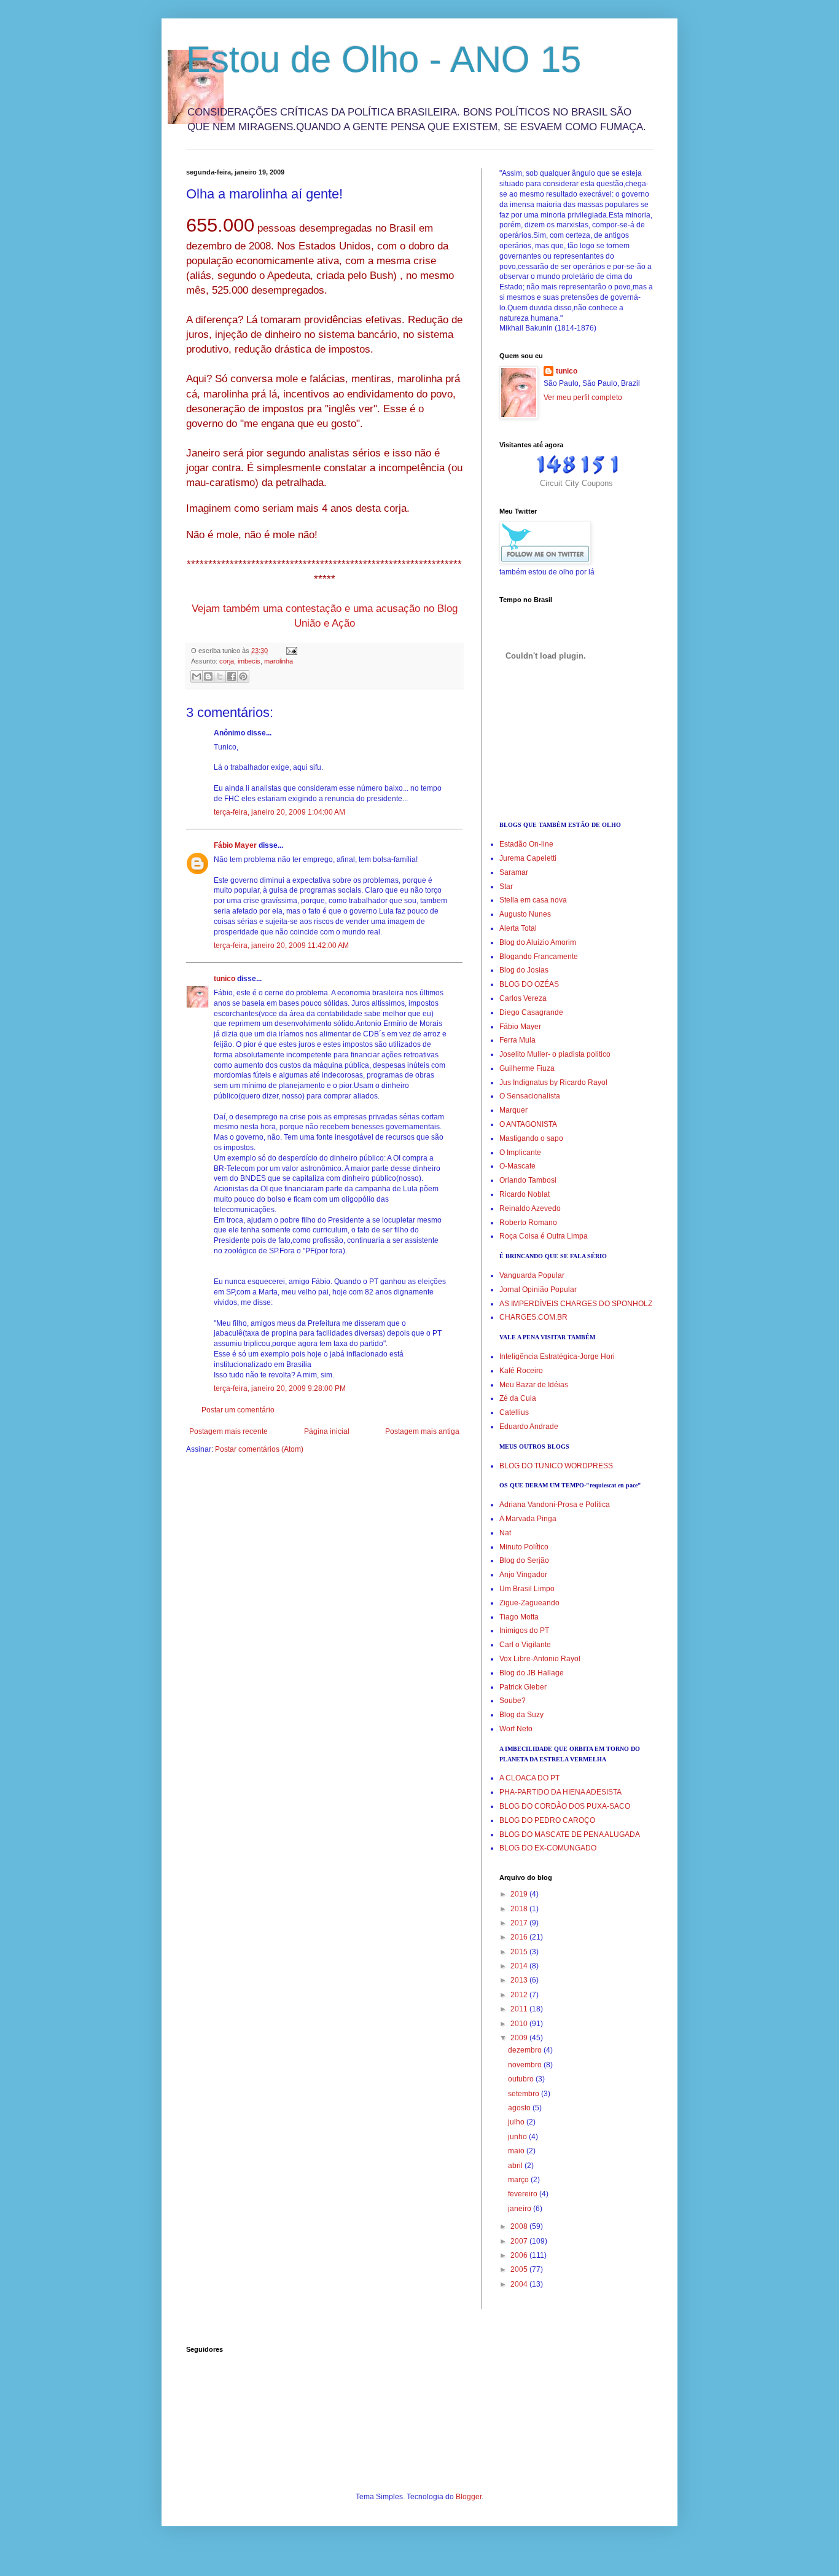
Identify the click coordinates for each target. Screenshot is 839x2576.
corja (227, 661)
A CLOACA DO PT (529, 1778)
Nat (505, 1533)
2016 (520, 1937)
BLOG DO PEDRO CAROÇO (547, 1820)
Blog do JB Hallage (532, 1673)
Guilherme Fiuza (527, 1068)
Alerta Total (518, 928)
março (519, 2180)
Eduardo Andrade (529, 1427)
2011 (520, 2009)
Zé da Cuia (518, 1398)
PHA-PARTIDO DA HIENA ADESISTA (560, 1792)
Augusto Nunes (525, 914)
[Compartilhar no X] (220, 676)
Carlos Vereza (523, 998)
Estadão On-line (526, 844)
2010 (520, 2024)
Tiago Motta (519, 1617)
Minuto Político (524, 1547)
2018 (520, 1909)
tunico (224, 979)
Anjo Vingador (523, 1575)
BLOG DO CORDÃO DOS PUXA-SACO (565, 1806)
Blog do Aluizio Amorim (538, 942)
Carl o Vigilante (525, 1645)
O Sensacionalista (530, 1096)
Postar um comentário (238, 1410)
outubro (522, 2079)
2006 (520, 2255)
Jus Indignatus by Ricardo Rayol (553, 1082)
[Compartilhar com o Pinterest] (243, 676)
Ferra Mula (517, 1040)
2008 (520, 2226)
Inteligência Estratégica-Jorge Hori (557, 1357)
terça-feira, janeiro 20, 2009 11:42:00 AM (281, 945)
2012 (520, 1995)
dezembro (526, 2050)
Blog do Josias (524, 970)
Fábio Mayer (235, 845)
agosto (520, 2108)
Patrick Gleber (523, 1687)
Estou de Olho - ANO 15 (384, 59)
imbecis (249, 661)
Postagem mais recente (228, 1431)
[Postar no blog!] (208, 676)
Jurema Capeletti (528, 858)
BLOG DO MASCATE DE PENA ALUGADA (570, 1834)
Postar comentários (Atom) (259, 1449)
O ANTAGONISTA (528, 1124)
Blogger (469, 2497)
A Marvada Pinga (528, 1519)
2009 (520, 2038)
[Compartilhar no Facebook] (232, 676)
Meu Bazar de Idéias (534, 1385)
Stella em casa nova (533, 900)
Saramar (514, 872)
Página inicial (327, 1431)
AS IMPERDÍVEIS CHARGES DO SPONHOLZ (576, 1304)
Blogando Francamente (539, 957)
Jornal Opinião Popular (538, 1290)
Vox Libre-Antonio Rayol (540, 1659)
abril (516, 2166)
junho (518, 2137)
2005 (520, 2269)
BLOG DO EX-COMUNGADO (548, 1848)
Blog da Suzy (521, 1715)
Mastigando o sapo (531, 1138)
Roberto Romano (528, 1223)
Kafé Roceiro (521, 1371)
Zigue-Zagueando (529, 1603)
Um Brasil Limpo (527, 1589)
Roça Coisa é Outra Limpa (544, 1236)
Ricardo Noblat (525, 1194)
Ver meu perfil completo (583, 397)
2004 (520, 2284)
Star (506, 887)
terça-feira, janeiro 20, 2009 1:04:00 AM (279, 812)
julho (517, 2122)
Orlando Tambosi (528, 1180)
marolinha (279, 661)
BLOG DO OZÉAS (529, 984)
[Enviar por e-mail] (197, 676)
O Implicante (520, 1153)
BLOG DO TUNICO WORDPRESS (556, 1466)
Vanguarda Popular (532, 1275)
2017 (520, 1923)
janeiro (521, 2209)
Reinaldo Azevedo (530, 1208)
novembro (526, 2065)
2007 (520, 2241)
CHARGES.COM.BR (533, 1317)
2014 (520, 1966)
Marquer (513, 1110)
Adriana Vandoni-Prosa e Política (555, 1505)
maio (517, 2151)
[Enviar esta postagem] (290, 651)
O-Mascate (517, 1166)
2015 (520, 1952)
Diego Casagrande (531, 1012)
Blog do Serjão (524, 1560)
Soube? (513, 1701)
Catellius (514, 1412)
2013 (520, 1980)
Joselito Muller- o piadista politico (555, 1054)
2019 (520, 1894)
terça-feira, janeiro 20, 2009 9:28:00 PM (280, 1388)
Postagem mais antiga (422, 1431)
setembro (525, 2094)
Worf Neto (516, 1729)
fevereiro (524, 2194)
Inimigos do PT (524, 1631)
